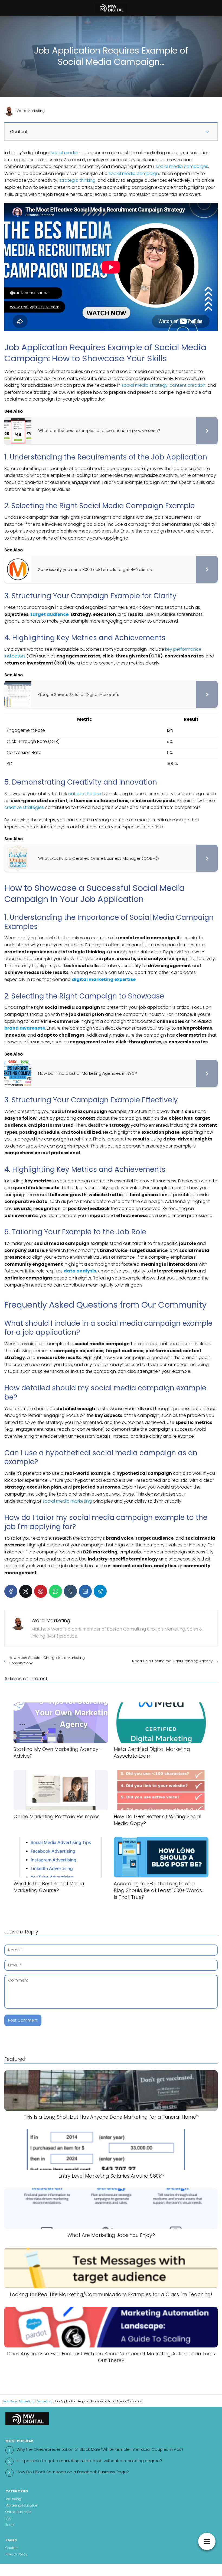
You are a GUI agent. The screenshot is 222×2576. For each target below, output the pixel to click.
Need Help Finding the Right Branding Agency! (173, 1661)
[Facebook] (11, 1591)
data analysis (80, 1271)
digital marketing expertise (104, 979)
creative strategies (24, 807)
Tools (10, 2525)
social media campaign (134, 173)
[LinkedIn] (85, 1591)
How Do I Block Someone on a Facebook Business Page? (73, 2472)
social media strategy (145, 385)
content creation (187, 385)
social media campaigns (182, 166)
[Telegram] (100, 1591)
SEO (9, 2518)
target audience (49, 614)
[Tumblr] (70, 1591)
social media (64, 153)
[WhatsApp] (56, 1591)
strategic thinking (77, 180)
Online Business (18, 2512)
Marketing (13, 2499)
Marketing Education (22, 2505)
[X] (26, 1591)
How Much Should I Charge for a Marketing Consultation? (47, 1660)
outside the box (85, 794)
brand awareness (25, 1028)
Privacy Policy (16, 2554)
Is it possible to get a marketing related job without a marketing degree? (89, 2461)
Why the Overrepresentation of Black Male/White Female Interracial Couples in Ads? (100, 2449)
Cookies (12, 2548)
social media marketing (67, 1501)
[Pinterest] (41, 1591)
